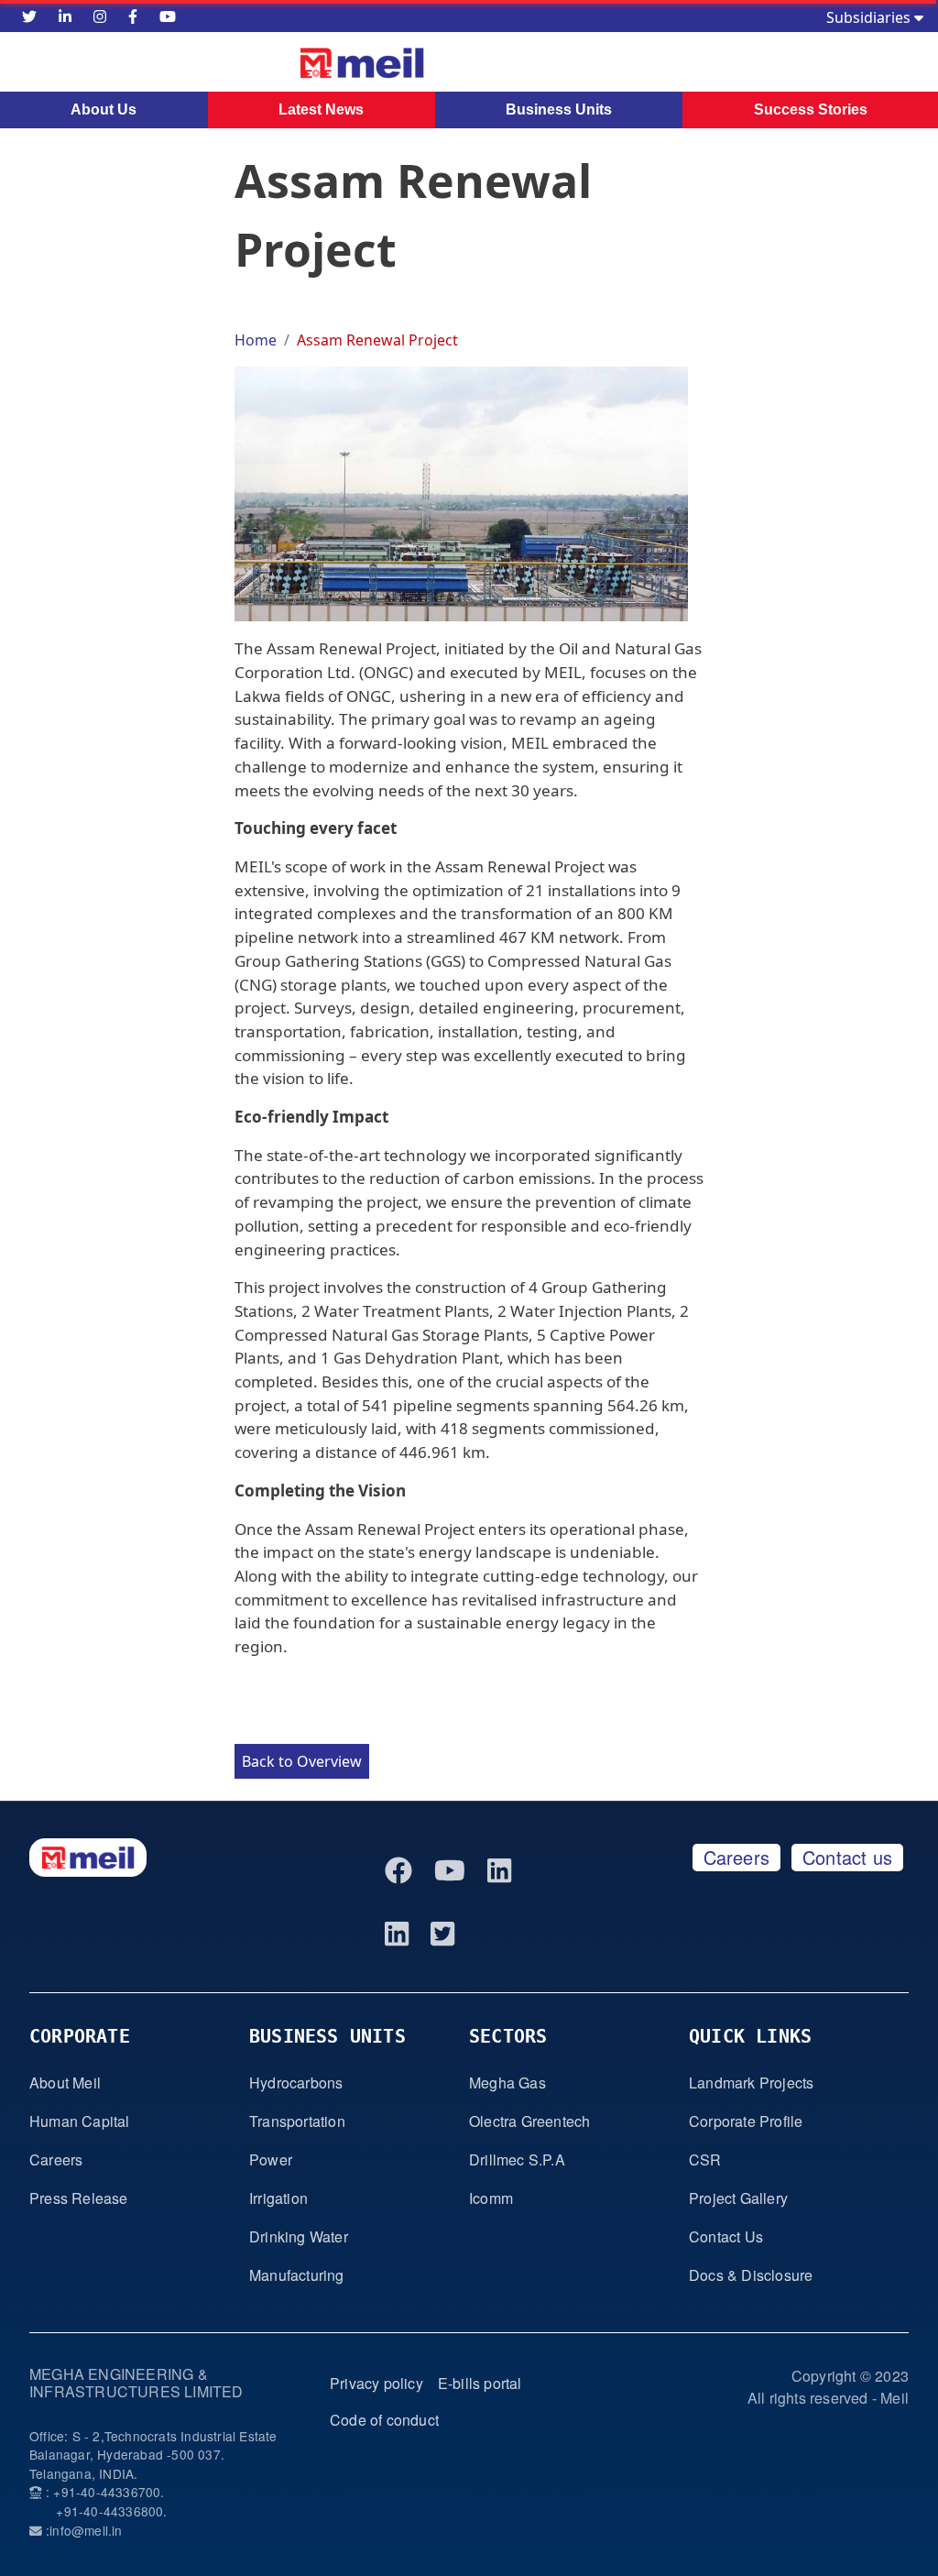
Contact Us (726, 2236)
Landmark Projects (751, 2083)
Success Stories (811, 110)
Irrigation (278, 2198)
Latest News (321, 110)
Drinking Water (299, 2236)
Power (271, 2159)
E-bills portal (480, 2383)
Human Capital (80, 2121)
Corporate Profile (746, 2121)
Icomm (491, 2198)
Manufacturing (297, 2275)
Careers (736, 1857)
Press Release (79, 2198)
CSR (705, 2159)
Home (256, 340)
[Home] (284, 63)
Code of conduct (384, 2420)
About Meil (65, 2083)
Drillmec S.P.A (517, 2159)
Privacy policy (376, 2383)
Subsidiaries (870, 17)
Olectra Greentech (529, 2121)
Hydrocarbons (296, 2083)
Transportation (297, 2121)
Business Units (559, 110)
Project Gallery (738, 2198)
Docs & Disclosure (751, 2275)
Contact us (847, 1857)
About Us (104, 110)
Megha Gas (507, 2083)
